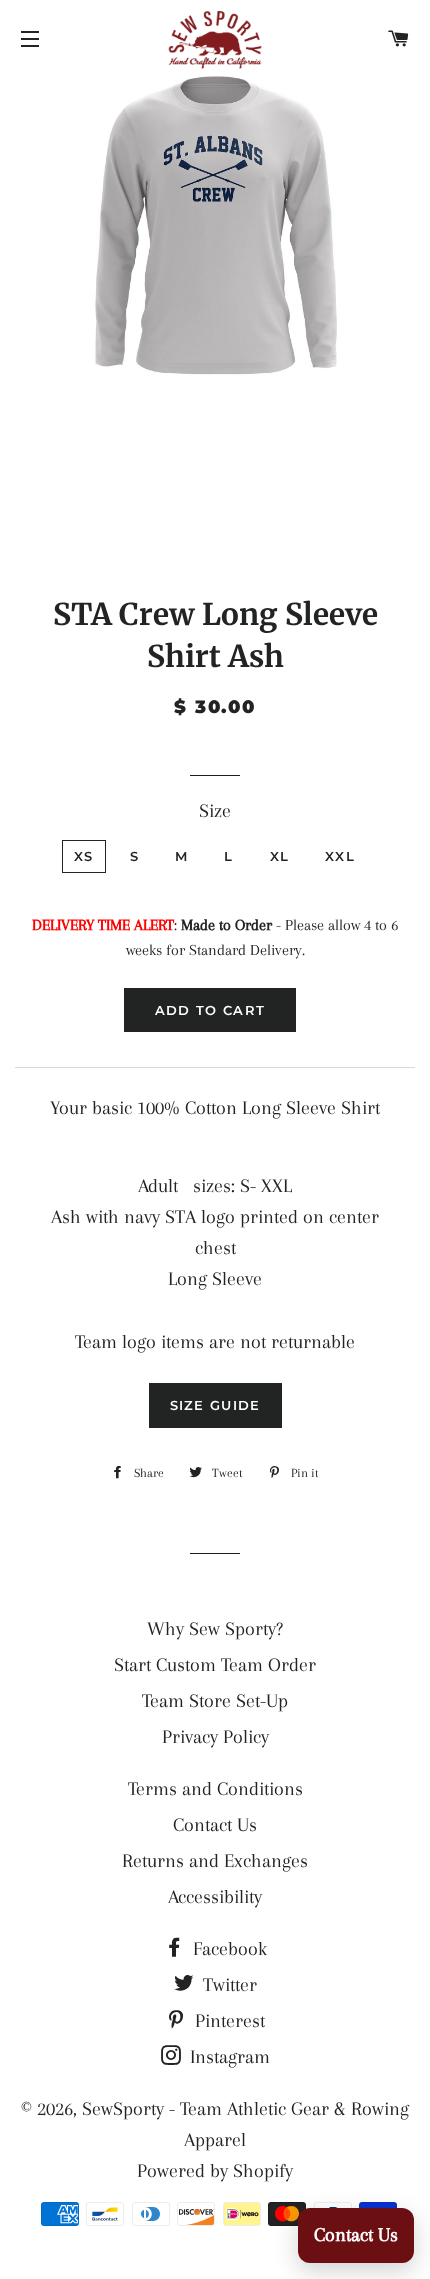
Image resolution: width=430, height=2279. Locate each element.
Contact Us (215, 1825)
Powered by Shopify (215, 2171)
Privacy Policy (215, 1737)
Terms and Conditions (215, 1789)
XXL (340, 856)
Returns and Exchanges (215, 1861)
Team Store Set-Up (215, 1701)
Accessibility (215, 1897)
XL (280, 856)
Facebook (227, 1949)
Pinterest (227, 2021)
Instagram (227, 2057)
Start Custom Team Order (215, 1665)
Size (215, 811)
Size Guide (215, 1405)
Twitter (227, 1985)
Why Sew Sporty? (215, 1629)
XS (84, 856)
